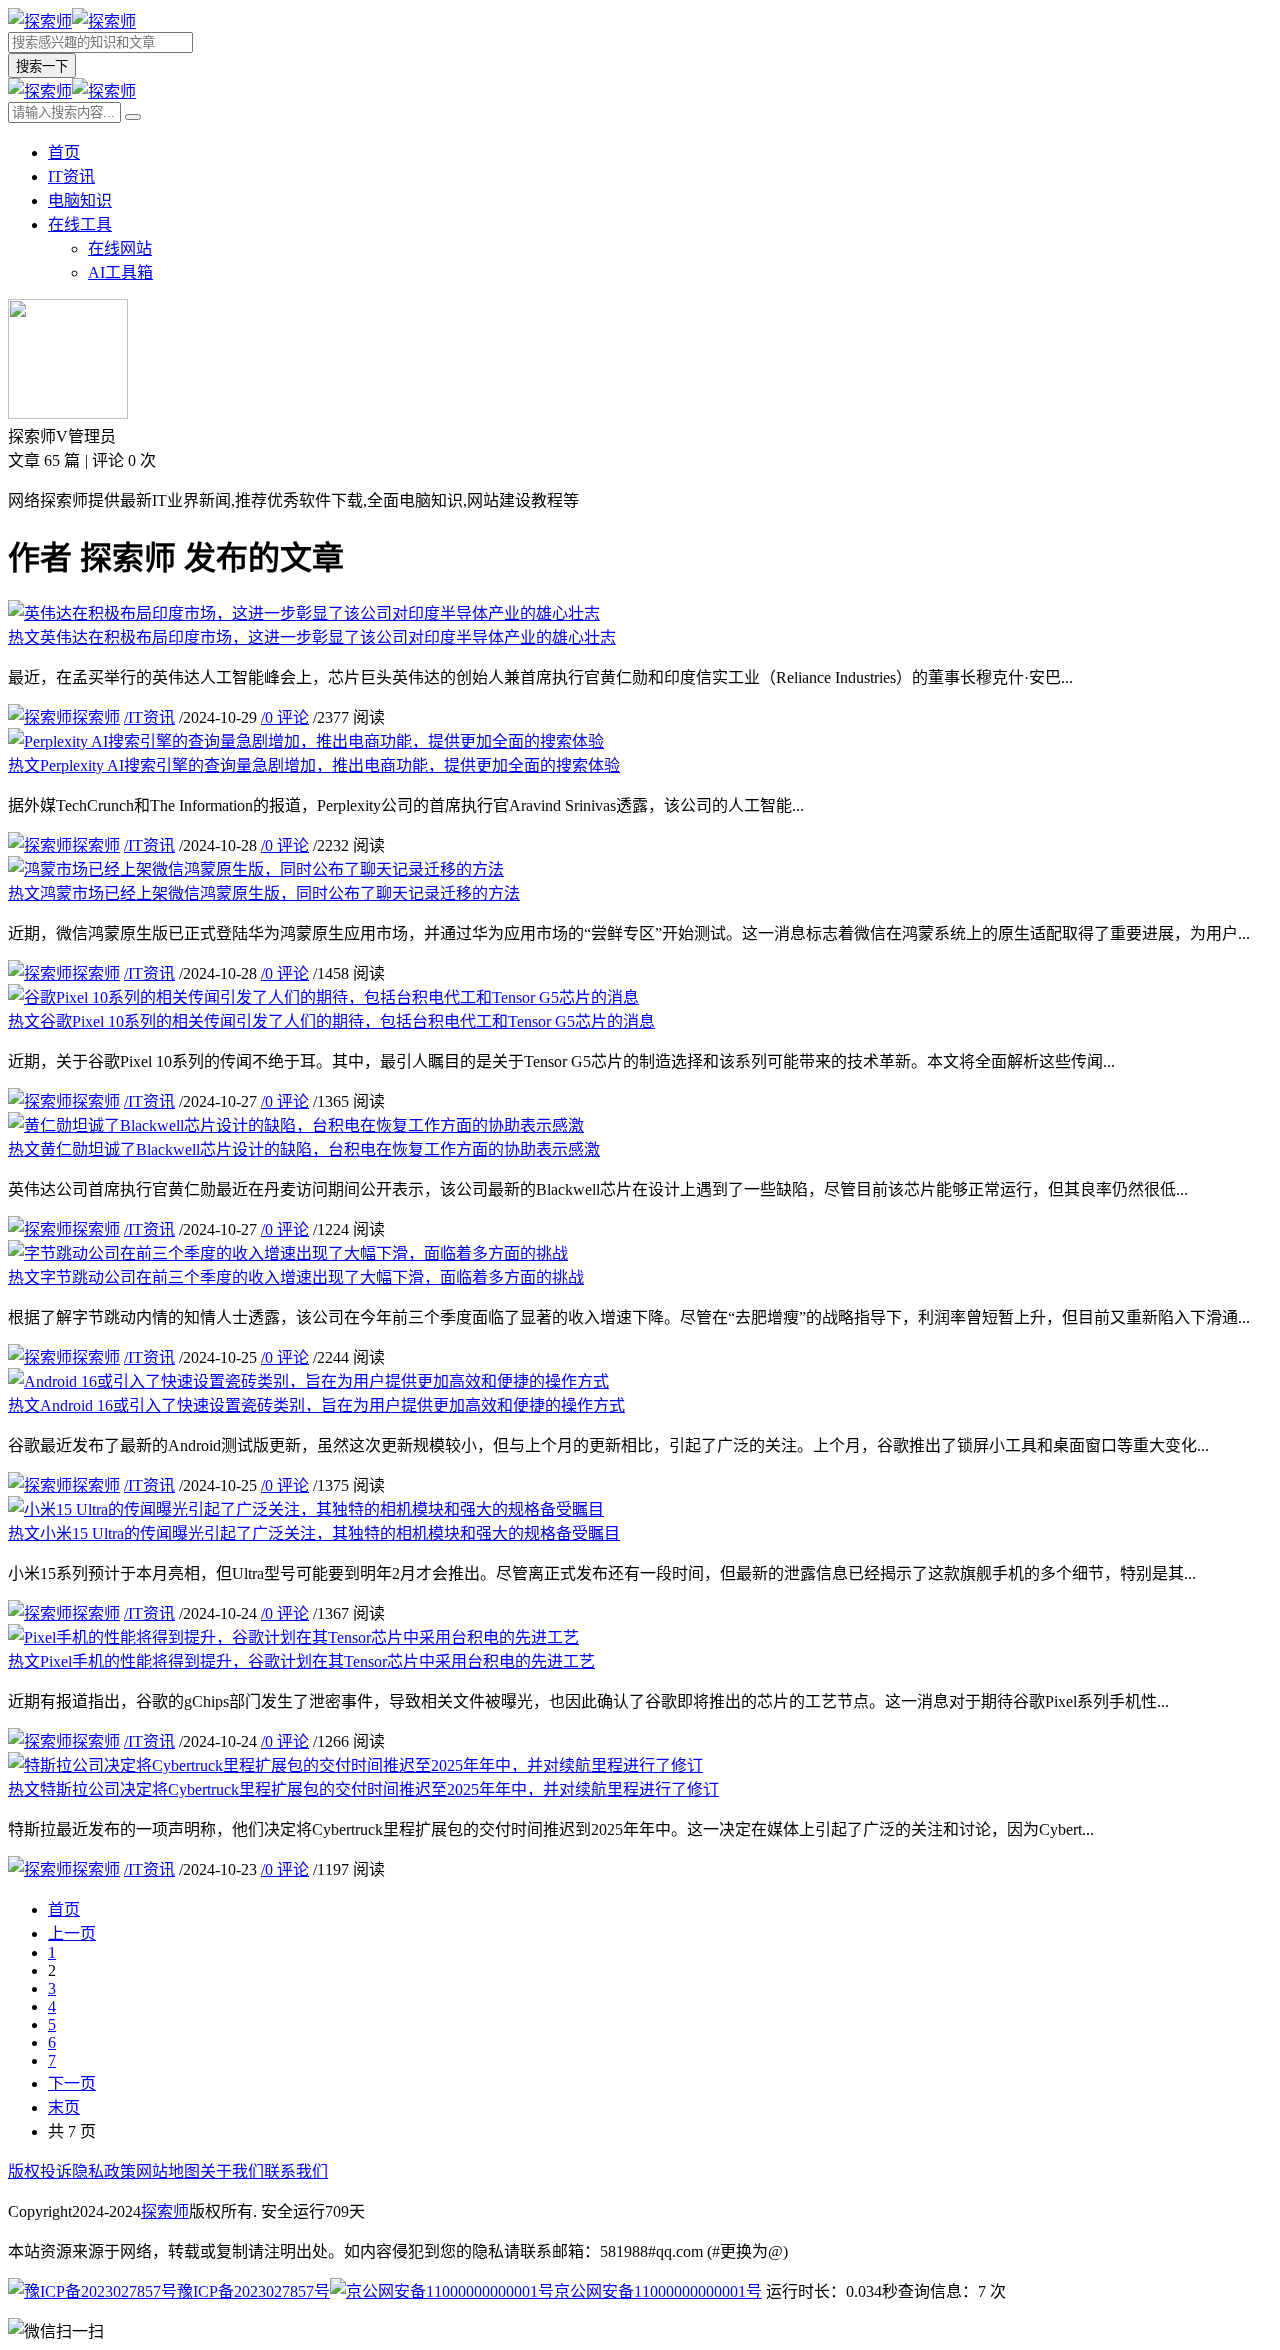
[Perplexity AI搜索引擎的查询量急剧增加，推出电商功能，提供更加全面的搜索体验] (306, 741)
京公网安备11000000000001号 (658, 2291)
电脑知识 (80, 200)
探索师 (96, 717)
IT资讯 (71, 176)
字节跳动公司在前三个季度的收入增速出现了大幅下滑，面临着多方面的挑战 (296, 1277)
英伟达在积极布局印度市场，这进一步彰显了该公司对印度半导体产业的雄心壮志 (312, 637)
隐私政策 (104, 2171)
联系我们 (296, 2171)
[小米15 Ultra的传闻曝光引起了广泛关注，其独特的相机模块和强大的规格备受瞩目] (306, 1509)
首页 (64, 152)
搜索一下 (42, 66)
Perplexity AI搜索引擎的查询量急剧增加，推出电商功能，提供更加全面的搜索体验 (314, 765)
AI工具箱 (120, 272)
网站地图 (168, 2171)
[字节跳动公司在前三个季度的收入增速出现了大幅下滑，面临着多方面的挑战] (288, 1253)
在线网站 (120, 248)
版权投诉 (40, 2171)
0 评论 (285, 717)
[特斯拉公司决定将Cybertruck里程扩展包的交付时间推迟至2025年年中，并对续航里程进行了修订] (355, 1765)
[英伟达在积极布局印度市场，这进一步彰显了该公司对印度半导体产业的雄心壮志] (304, 613)
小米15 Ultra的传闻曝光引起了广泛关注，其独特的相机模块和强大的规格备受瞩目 (314, 1533)
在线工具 (80, 224)
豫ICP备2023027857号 (253, 2291)
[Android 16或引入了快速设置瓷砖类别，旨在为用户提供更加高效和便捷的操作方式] (308, 1381)
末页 (64, 2107)
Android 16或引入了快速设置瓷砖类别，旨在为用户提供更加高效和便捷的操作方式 (316, 1405)
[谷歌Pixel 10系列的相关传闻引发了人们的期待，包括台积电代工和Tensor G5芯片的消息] (323, 997)
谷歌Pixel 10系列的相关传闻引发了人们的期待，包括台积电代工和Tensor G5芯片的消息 (331, 1021)
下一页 (72, 2083)
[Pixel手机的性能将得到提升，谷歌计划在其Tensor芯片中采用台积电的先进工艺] (293, 1637)
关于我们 (232, 2171)
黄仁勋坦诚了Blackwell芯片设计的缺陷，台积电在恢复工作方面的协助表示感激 (304, 1149)
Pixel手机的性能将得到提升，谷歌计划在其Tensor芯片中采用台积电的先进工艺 (301, 1661)
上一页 (72, 1933)
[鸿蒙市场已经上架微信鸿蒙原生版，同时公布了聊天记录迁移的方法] (256, 869)
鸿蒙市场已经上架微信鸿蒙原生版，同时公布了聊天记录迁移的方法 (264, 893)
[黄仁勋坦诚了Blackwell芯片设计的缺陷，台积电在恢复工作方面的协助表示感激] (296, 1125)
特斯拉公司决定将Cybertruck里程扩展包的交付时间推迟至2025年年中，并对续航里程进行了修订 (363, 1789)
